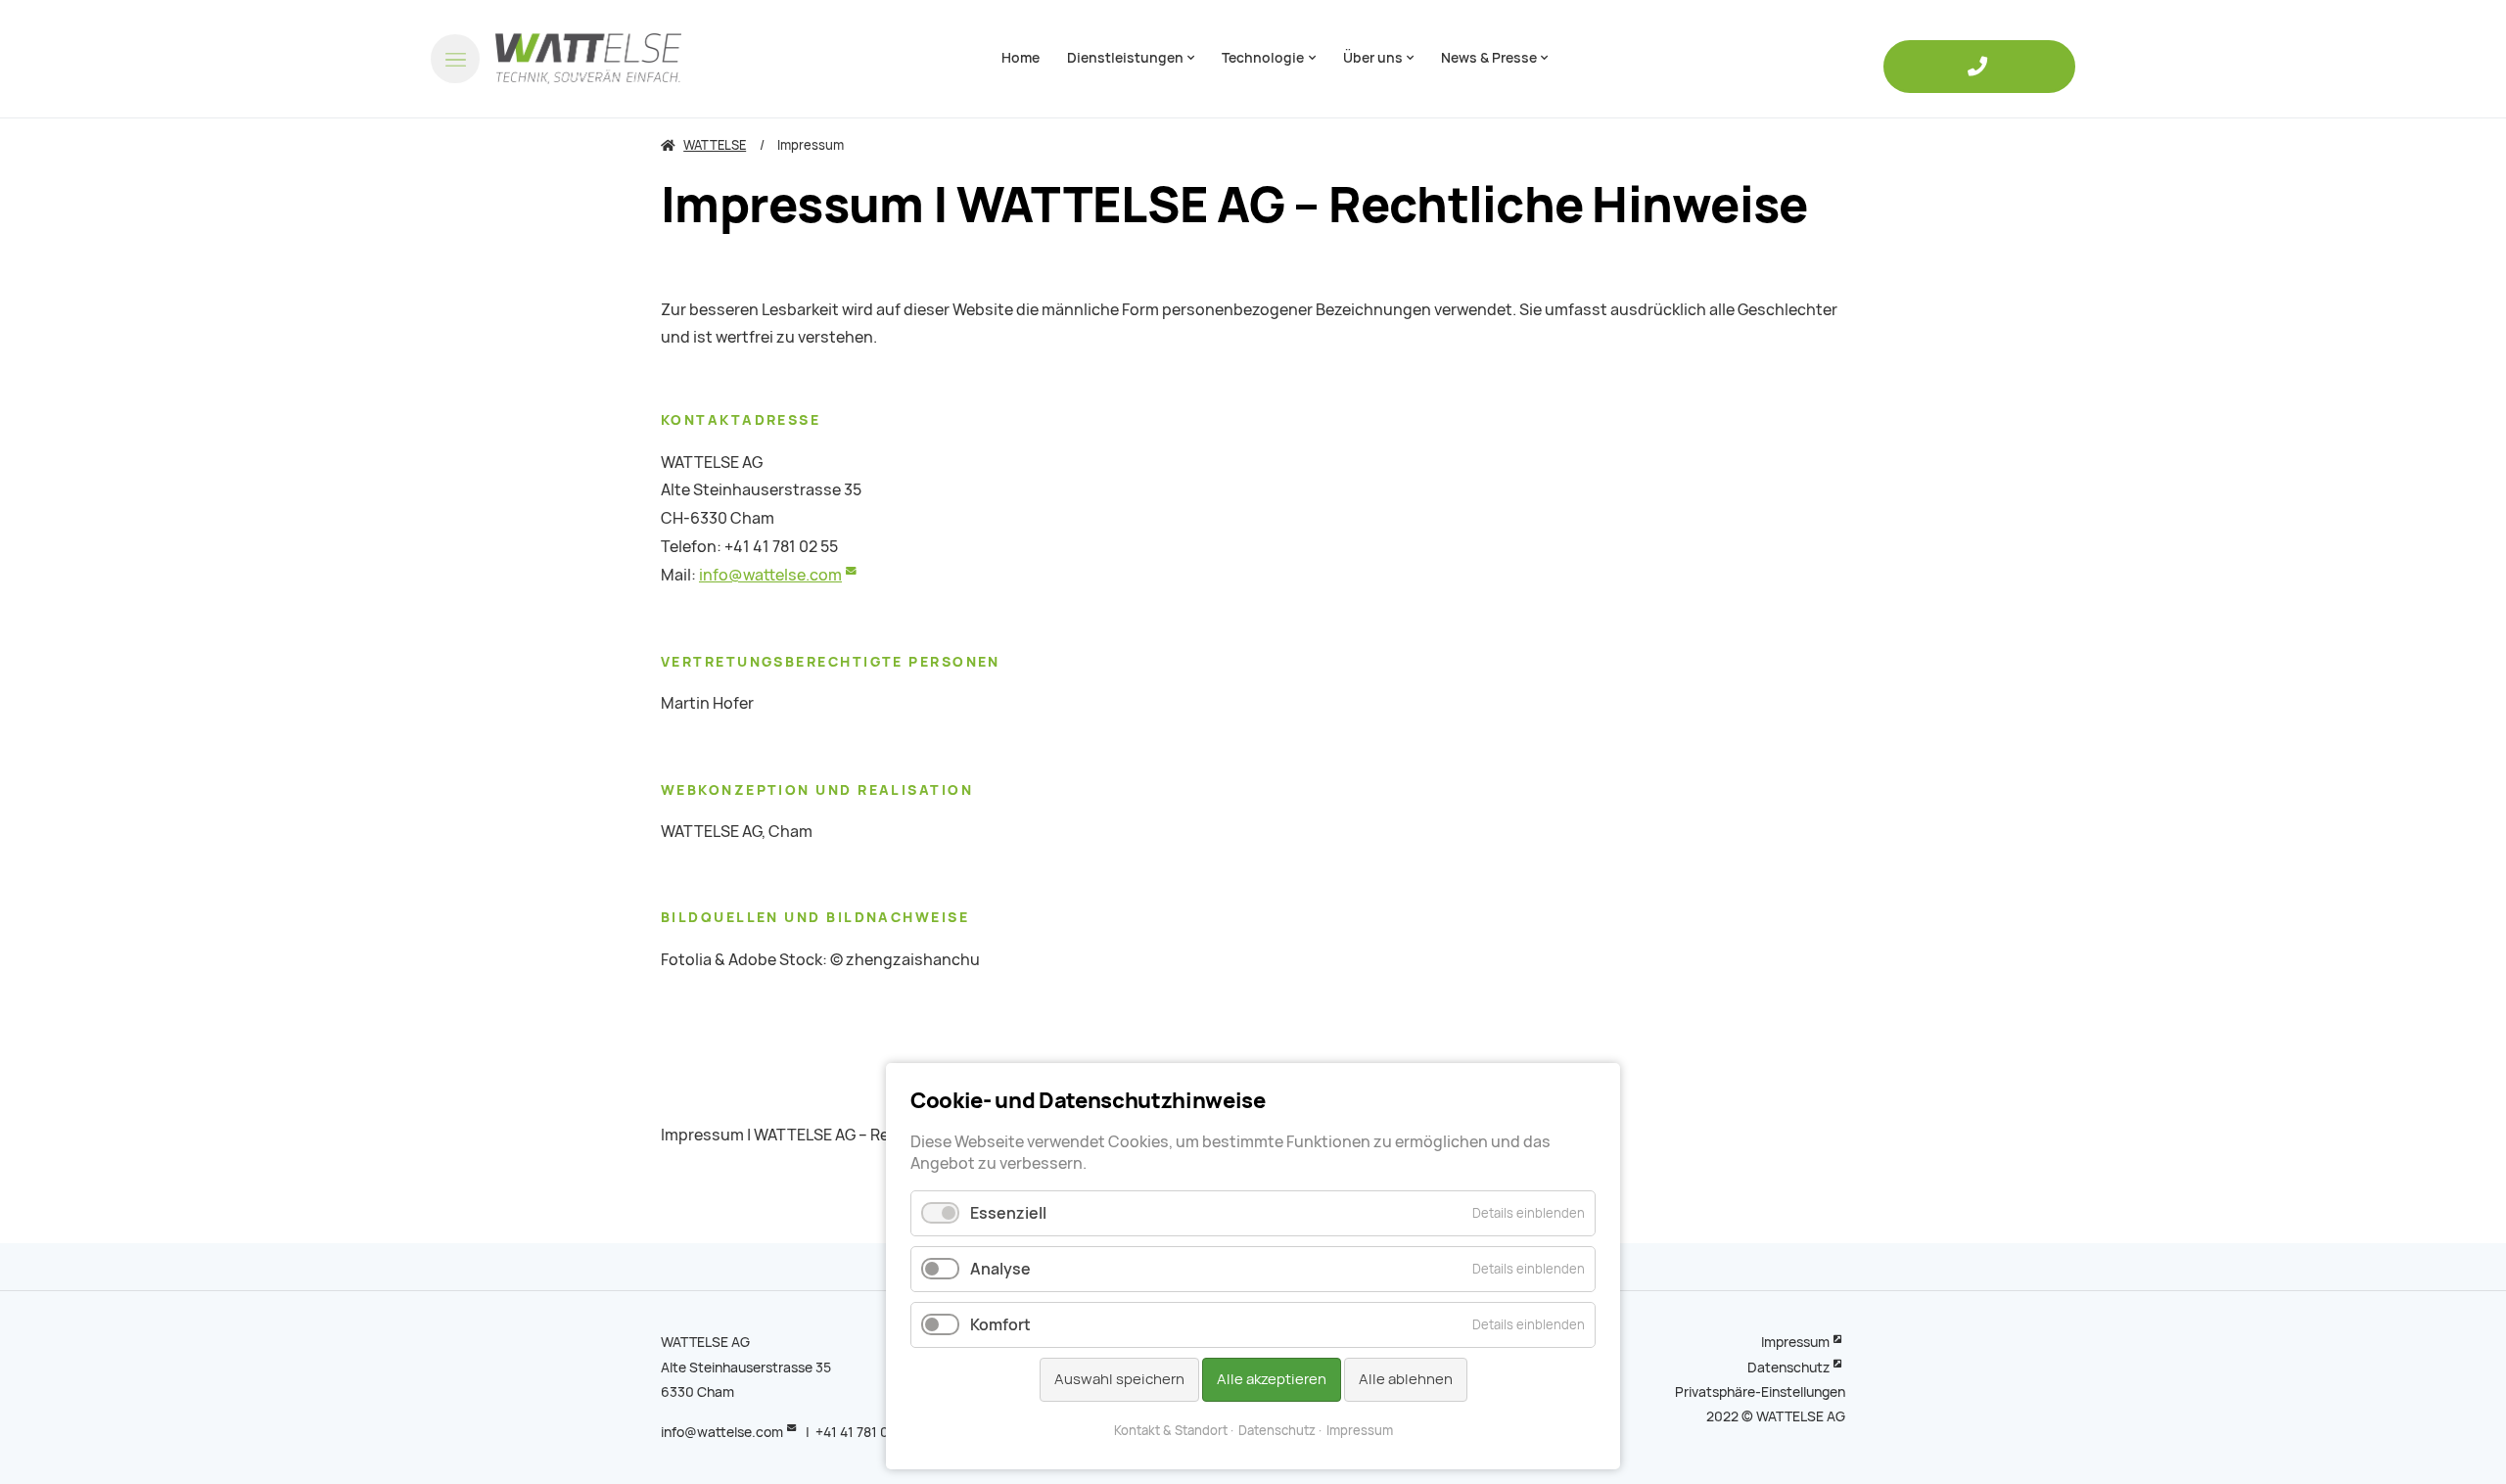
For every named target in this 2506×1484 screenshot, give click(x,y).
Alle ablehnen (1406, 1379)
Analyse (1000, 1269)
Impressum (1795, 1342)
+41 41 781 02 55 (865, 1432)
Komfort (1000, 1325)
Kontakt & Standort (1171, 1431)
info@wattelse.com (770, 575)
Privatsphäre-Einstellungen (1760, 1392)
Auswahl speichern (1119, 1379)
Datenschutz (1788, 1368)
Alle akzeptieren (1272, 1379)
